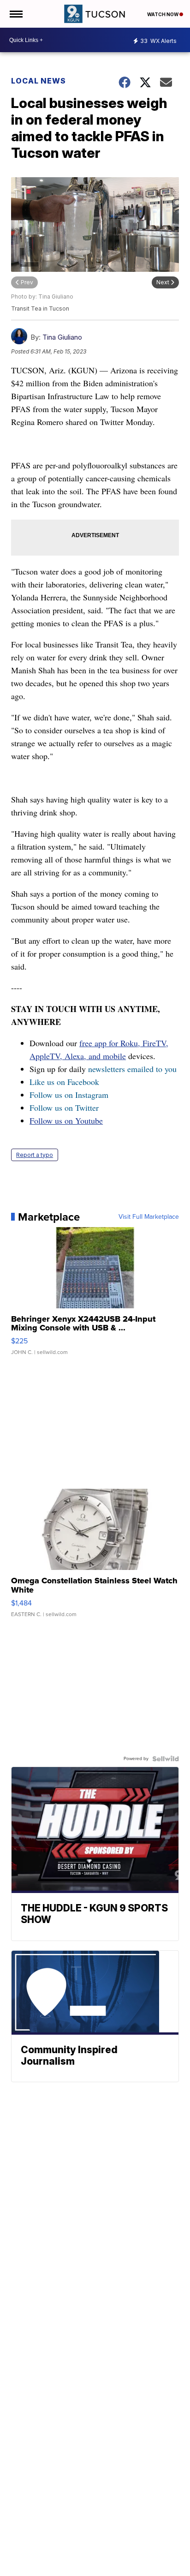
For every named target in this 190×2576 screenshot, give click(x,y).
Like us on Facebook (64, 1082)
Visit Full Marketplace (149, 1217)
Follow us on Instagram (69, 1095)
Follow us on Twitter (64, 1108)
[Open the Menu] (15, 14)
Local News (39, 81)
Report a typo (35, 1155)
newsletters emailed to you (132, 1069)
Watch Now (163, 14)
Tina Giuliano (62, 337)
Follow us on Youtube (66, 1120)
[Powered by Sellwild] (166, 1759)
